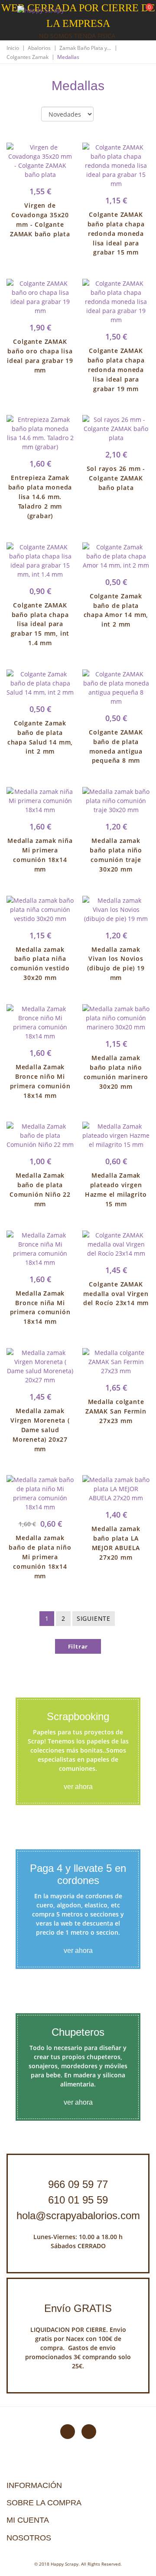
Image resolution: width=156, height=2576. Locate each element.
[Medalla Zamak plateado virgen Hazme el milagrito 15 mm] (116, 1135)
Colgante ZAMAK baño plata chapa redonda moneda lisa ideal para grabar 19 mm (116, 369)
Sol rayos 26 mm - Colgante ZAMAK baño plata (116, 478)
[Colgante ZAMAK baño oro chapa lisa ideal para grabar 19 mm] (40, 297)
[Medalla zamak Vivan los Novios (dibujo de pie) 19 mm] (116, 909)
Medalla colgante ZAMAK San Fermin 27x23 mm (116, 1411)
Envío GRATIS (78, 2308)
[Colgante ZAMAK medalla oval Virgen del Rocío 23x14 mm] (116, 1244)
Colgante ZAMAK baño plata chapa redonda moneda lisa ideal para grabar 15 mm (116, 233)
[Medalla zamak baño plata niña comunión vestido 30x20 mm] (40, 909)
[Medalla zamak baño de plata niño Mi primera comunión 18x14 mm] (40, 1493)
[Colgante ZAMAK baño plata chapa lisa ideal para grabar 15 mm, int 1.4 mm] (40, 561)
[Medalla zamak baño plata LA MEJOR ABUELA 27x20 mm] (116, 1489)
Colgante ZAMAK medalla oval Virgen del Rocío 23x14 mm (116, 1294)
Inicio (13, 48)
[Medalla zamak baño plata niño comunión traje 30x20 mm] (116, 801)
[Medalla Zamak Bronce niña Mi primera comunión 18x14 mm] (40, 1249)
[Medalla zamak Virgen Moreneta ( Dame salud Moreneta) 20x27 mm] (40, 1366)
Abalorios (39, 48)
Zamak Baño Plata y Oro (85, 48)
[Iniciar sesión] (117, 13)
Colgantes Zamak (28, 57)
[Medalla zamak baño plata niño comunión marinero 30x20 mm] (116, 1018)
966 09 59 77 (78, 2184)
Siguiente (94, 1618)
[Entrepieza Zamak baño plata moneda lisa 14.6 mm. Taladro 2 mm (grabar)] (40, 433)
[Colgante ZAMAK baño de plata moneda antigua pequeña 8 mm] (116, 688)
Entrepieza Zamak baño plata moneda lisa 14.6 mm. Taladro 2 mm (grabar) (40, 496)
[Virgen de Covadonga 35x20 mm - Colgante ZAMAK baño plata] (40, 161)
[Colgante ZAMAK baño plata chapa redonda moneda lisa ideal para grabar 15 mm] (116, 165)
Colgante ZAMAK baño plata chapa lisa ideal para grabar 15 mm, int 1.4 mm (40, 624)
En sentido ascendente (107, 114)
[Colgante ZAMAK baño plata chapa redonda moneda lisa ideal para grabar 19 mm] (116, 302)
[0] (144, 13)
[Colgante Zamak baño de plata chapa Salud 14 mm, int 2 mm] (40, 683)
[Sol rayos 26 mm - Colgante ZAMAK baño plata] (116, 429)
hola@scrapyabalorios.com (78, 2215)
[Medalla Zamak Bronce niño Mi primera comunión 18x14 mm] (40, 1022)
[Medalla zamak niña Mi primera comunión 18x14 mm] (40, 801)
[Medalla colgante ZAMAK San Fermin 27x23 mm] (116, 1362)
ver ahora (78, 1787)
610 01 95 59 (78, 2200)
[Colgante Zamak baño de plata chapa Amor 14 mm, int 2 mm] (116, 556)
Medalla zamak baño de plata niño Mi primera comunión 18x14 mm (40, 1557)
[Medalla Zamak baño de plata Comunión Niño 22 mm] (40, 1135)
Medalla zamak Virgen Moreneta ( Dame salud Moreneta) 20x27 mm (40, 1430)
